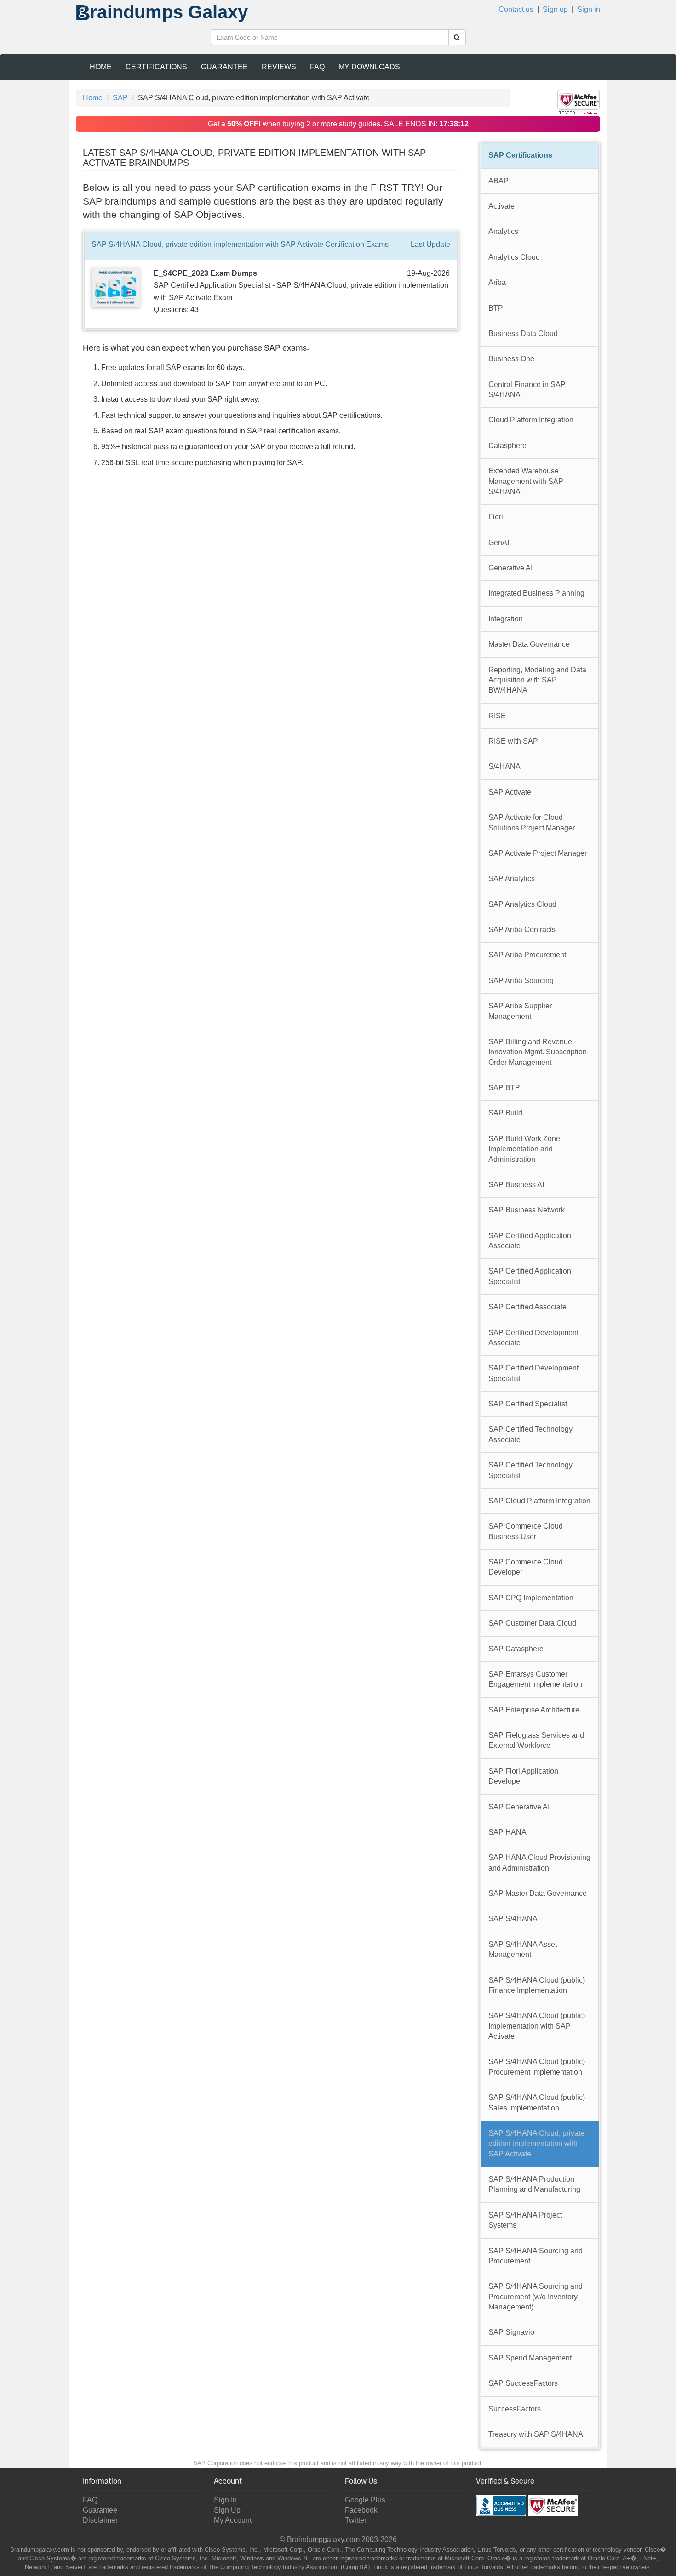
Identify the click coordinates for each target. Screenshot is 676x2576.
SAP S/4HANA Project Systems (525, 2220)
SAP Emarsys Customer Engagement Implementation (535, 1679)
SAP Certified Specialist (528, 1404)
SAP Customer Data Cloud (532, 1623)
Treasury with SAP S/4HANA (536, 2434)
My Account (233, 2520)
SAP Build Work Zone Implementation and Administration (524, 1149)
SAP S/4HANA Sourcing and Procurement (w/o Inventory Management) (536, 2297)
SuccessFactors (515, 2409)
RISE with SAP (513, 741)
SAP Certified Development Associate (533, 1338)
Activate (501, 206)
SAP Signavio (511, 2332)
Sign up (555, 9)
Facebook (361, 2510)
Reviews (279, 67)
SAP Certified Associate (527, 1307)
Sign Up (227, 2510)
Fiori (496, 517)
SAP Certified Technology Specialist (530, 1470)
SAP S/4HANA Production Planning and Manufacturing (534, 2184)
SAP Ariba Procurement (527, 955)
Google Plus (365, 2500)
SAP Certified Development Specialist (533, 1373)
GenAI (499, 543)
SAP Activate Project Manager (538, 853)
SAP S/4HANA (513, 1919)
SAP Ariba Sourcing (521, 981)
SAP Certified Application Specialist (530, 1276)
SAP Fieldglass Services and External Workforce (536, 1740)
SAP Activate (510, 792)
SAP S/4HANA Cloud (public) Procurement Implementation (537, 2067)
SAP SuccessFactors (523, 2383)
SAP (120, 98)
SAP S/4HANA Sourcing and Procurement (536, 2256)
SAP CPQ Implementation (531, 1598)
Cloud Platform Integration (531, 420)
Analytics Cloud (514, 257)
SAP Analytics (512, 879)
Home (101, 67)
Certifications (156, 67)
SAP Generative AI (519, 1807)
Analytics (503, 231)
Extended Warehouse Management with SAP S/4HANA (526, 481)
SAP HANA (507, 1832)
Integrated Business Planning (536, 593)
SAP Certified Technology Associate (530, 1434)
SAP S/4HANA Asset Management (523, 1949)
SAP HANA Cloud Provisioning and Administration (539, 1862)
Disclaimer (100, 2520)
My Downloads (369, 67)
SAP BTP (504, 1088)
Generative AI (510, 568)
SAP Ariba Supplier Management (520, 1011)
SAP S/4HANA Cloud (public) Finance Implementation (537, 1985)
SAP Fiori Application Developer (523, 1776)
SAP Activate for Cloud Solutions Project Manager (532, 822)
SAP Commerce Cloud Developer (526, 1567)
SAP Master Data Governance (538, 1893)
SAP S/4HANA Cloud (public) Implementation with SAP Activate (537, 2026)
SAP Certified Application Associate (530, 1241)
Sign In (225, 2500)
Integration (506, 619)
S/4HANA (504, 766)
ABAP (498, 181)
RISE (497, 716)
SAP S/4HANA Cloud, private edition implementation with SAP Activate (536, 2144)
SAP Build (505, 1113)
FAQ (317, 67)
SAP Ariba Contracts (522, 930)
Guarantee (224, 67)
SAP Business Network (527, 1210)
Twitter (356, 2520)
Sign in (589, 9)
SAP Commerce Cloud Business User (526, 1531)
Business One (511, 359)
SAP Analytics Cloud (522, 904)
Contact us (516, 9)
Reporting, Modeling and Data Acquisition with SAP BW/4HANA (537, 680)
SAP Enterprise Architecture (534, 1710)
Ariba (497, 282)
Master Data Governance (529, 644)
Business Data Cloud (523, 333)
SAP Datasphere (516, 1649)
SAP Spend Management (530, 2358)
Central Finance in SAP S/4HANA (527, 390)
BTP (496, 308)
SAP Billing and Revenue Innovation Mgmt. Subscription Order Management (538, 1052)
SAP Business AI (516, 1185)
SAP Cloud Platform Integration (539, 1501)
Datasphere (507, 446)
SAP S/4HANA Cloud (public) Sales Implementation (537, 2102)
